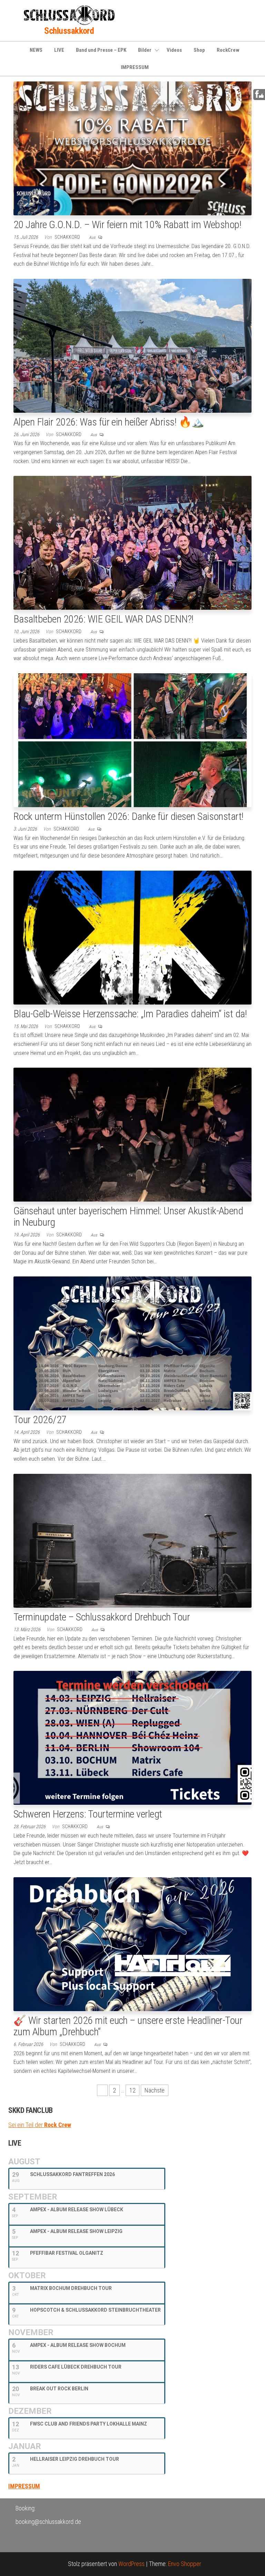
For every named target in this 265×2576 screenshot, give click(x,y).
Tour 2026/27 (40, 1419)
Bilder (145, 50)
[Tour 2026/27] (132, 1343)
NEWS (36, 50)
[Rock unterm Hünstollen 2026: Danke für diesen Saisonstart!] (132, 740)
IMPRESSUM (135, 67)
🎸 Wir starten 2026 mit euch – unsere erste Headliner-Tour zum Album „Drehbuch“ (128, 2026)
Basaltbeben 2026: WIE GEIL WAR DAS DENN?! (104, 619)
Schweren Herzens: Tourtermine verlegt (88, 1814)
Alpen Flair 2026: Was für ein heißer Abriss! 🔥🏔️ (109, 422)
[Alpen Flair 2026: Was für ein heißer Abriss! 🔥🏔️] (132, 345)
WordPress (131, 2564)
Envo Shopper (185, 2564)
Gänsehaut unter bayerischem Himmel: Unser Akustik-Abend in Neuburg (128, 1216)
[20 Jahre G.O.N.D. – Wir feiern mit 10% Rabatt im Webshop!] (132, 148)
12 (132, 2090)
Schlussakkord (69, 31)
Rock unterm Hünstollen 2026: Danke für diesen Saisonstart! (129, 816)
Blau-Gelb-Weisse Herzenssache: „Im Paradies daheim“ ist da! (130, 1014)
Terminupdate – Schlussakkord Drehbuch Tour (102, 1617)
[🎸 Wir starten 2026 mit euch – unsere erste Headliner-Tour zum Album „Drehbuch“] (132, 1943)
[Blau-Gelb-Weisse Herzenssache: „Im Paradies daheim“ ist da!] (132, 937)
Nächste (155, 2090)
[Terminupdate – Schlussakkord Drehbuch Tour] (132, 1540)
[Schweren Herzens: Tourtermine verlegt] (132, 1737)
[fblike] (259, 94)
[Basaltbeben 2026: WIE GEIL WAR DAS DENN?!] (132, 542)
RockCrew (228, 50)
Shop (199, 50)
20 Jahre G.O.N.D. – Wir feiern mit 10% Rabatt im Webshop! (127, 224)
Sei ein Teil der (40, 2125)
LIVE (59, 50)
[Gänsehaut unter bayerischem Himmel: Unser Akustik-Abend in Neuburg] (132, 1134)
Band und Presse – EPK (101, 50)
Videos (174, 50)
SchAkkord (68, 237)
